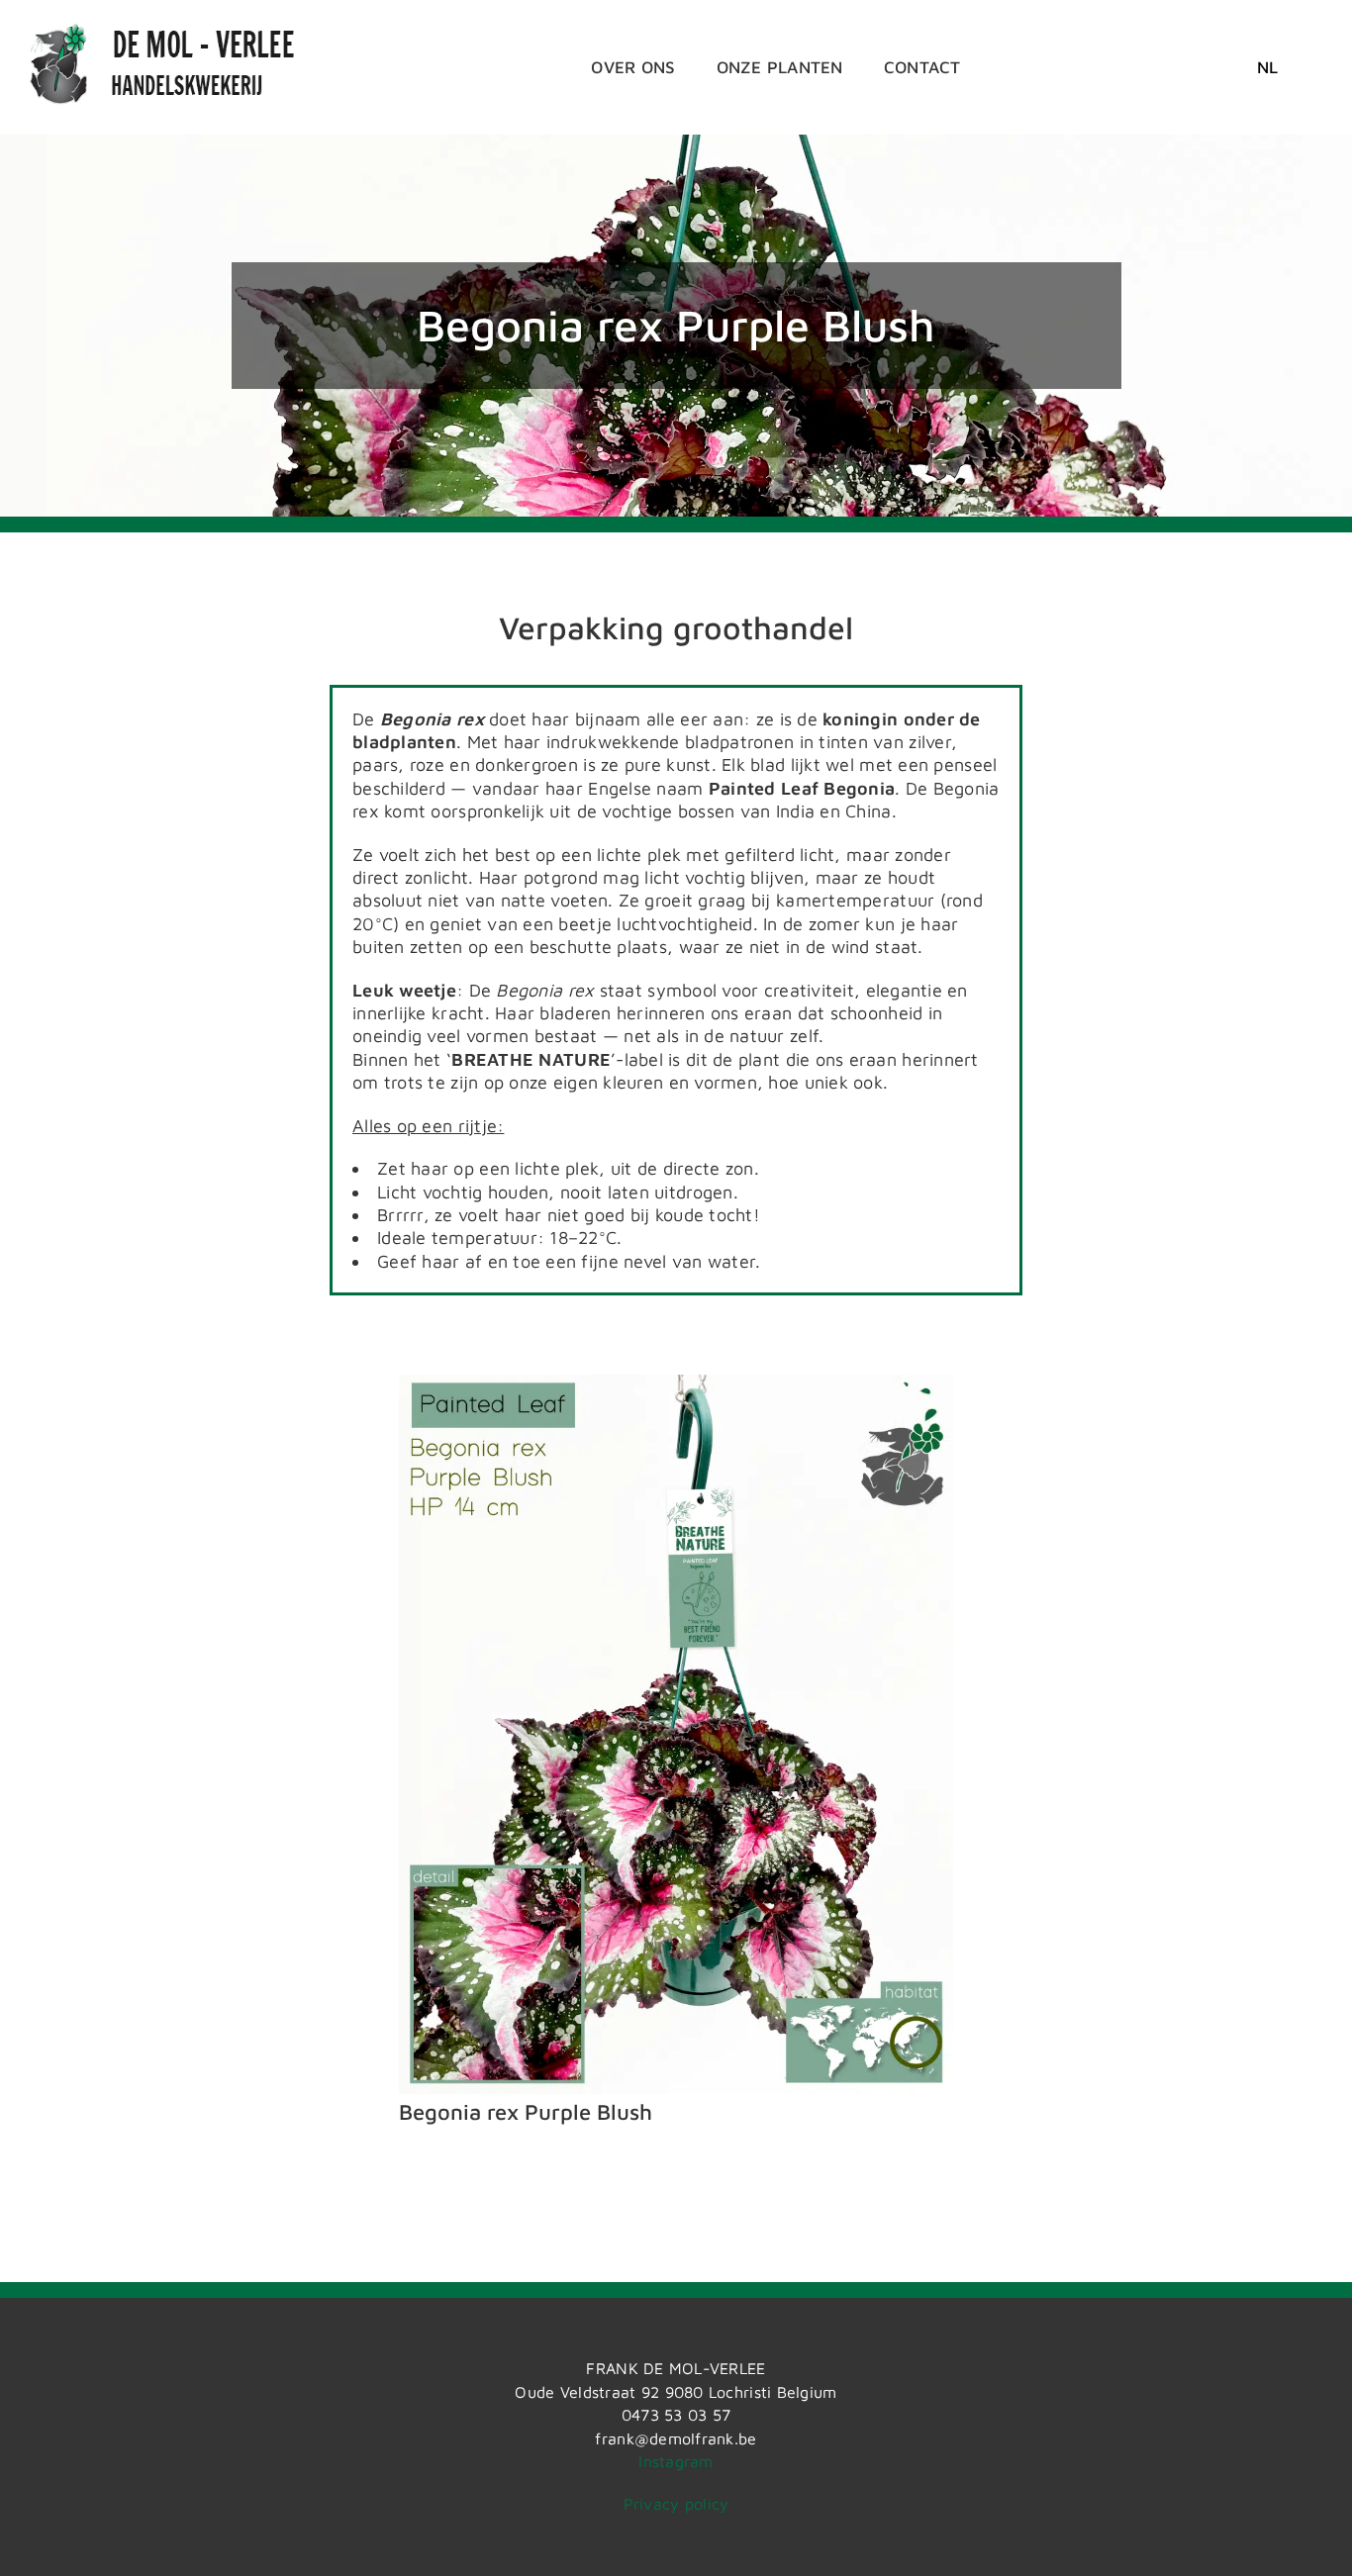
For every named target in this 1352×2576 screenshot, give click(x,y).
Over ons (633, 67)
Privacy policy (676, 2504)
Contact (922, 67)
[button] (1268, 67)
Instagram (676, 2461)
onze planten (780, 67)
